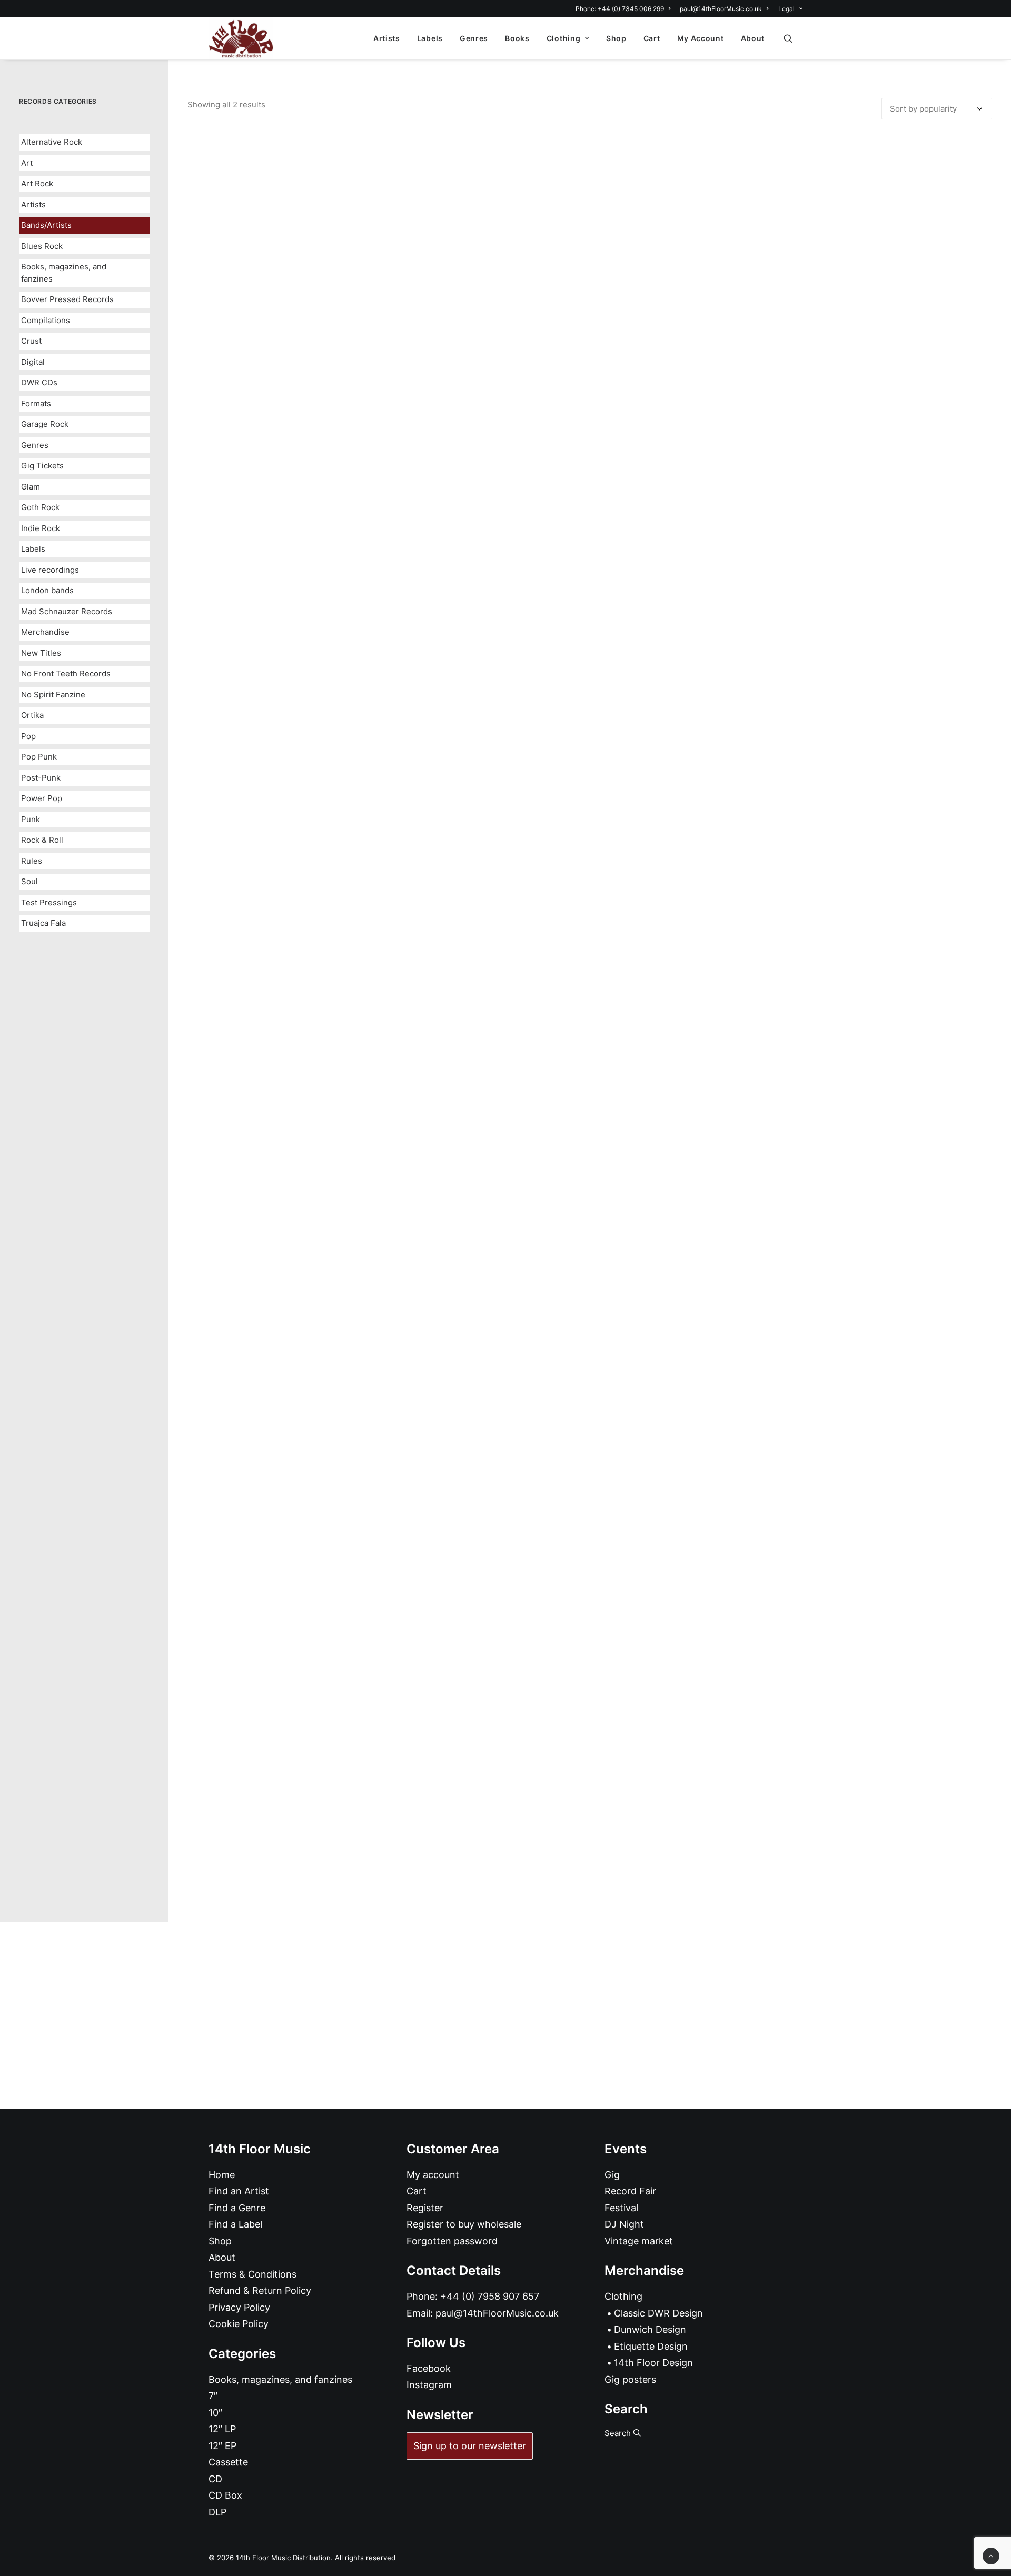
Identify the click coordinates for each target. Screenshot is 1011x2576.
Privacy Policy (239, 2307)
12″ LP (222, 2429)
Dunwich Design (650, 2329)
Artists (387, 38)
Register (425, 2208)
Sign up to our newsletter (470, 2446)
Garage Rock (45, 424)
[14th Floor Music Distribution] (241, 38)
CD (215, 2479)
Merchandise (45, 632)
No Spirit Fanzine (53, 695)
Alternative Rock (52, 142)
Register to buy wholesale (464, 2224)
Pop (28, 736)
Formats (36, 403)
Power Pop (42, 798)
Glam (31, 487)
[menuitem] (625, 9)
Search (619, 2433)
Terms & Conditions (252, 2274)
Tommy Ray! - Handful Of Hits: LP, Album (590, 977)
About (753, 38)
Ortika (32, 715)
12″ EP (222, 2446)
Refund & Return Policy (260, 2290)
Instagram (429, 2385)
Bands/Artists (46, 225)
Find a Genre (237, 2208)
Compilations (46, 320)
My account (433, 2175)
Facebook (429, 2368)
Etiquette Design (651, 2346)
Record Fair (630, 2191)
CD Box (225, 2495)
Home (222, 2175)
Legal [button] (786, 9)
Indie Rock (41, 528)
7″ (213, 2396)
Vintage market (639, 2241)
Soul (29, 881)
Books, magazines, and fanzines (64, 273)
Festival (621, 2208)
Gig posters (630, 2379)
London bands (47, 590)
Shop (616, 38)
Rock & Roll (42, 840)
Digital (33, 362)
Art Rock (37, 183)
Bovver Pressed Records (67, 299)
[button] (793, 38)
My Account (701, 38)
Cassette (228, 2462)
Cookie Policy (239, 2324)
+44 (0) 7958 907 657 (490, 2296)
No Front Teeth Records (66, 673)
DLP (217, 2512)
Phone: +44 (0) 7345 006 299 (620, 9)
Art (27, 163)
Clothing (564, 38)
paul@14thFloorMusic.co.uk (721, 9)
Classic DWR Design (658, 2313)
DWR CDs (39, 382)
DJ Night (624, 2224)
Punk (31, 819)
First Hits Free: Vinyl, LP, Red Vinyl (590, 1860)
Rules (32, 861)
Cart (652, 38)
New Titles (41, 653)
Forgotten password (452, 2241)
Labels (430, 38)
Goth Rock (40, 507)
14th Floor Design (653, 2363)
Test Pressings (49, 902)
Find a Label (235, 2224)
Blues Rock (42, 246)
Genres (474, 38)
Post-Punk (41, 778)
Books (517, 38)
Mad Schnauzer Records (67, 611)
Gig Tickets (42, 466)
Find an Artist (239, 2191)
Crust (31, 341)
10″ (215, 2413)
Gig (612, 2175)
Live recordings (50, 570)
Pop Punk (39, 757)
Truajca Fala (43, 923)
